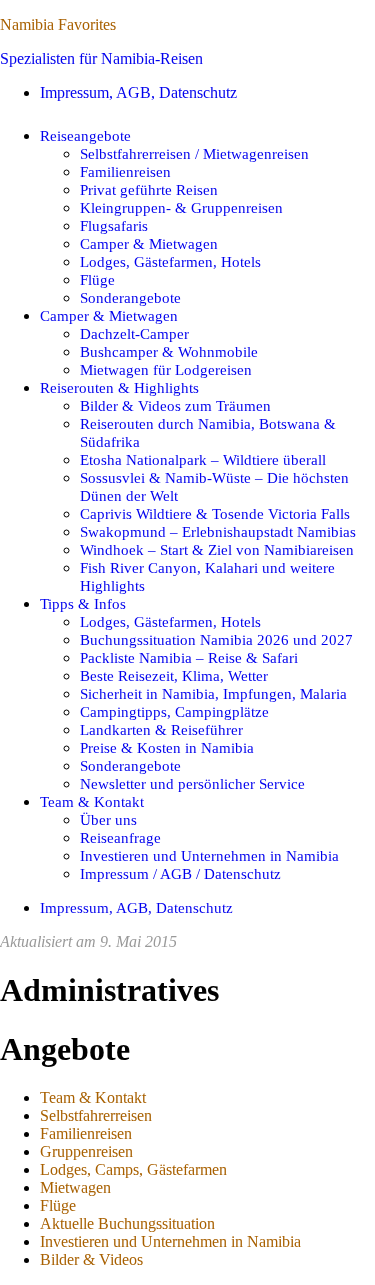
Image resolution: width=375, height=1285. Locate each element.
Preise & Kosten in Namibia (167, 747)
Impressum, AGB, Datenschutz (138, 92)
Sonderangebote (130, 297)
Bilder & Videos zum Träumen (175, 405)
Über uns (108, 819)
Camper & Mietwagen (149, 243)
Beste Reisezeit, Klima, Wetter (174, 675)
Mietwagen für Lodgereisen (166, 369)
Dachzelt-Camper (134, 333)
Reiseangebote (85, 135)
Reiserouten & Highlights (119, 387)
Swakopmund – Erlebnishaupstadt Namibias (218, 531)
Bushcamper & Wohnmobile (169, 351)
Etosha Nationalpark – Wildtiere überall (203, 459)
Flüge (97, 279)
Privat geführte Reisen (149, 189)
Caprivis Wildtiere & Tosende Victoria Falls (215, 513)
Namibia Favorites (58, 24)
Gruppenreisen (86, 1151)
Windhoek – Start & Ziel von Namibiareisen (217, 549)
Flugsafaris (114, 225)
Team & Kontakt (92, 801)
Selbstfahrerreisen (96, 1115)
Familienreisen (125, 171)
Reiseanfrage (120, 837)
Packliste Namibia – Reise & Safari (189, 657)
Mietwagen (75, 1187)
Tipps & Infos (83, 603)
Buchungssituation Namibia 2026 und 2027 (216, 639)
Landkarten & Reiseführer (161, 729)
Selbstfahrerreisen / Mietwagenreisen (194, 153)
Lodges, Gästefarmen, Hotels (170, 261)
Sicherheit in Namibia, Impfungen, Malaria (213, 693)
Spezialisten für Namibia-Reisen (101, 58)
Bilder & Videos (91, 1259)
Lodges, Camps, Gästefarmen (133, 1169)
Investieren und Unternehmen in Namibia (209, 855)
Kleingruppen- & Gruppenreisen (181, 207)
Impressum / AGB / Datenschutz (180, 873)
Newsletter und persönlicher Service (192, 783)
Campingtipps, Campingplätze (174, 711)
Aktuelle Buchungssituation (127, 1223)
